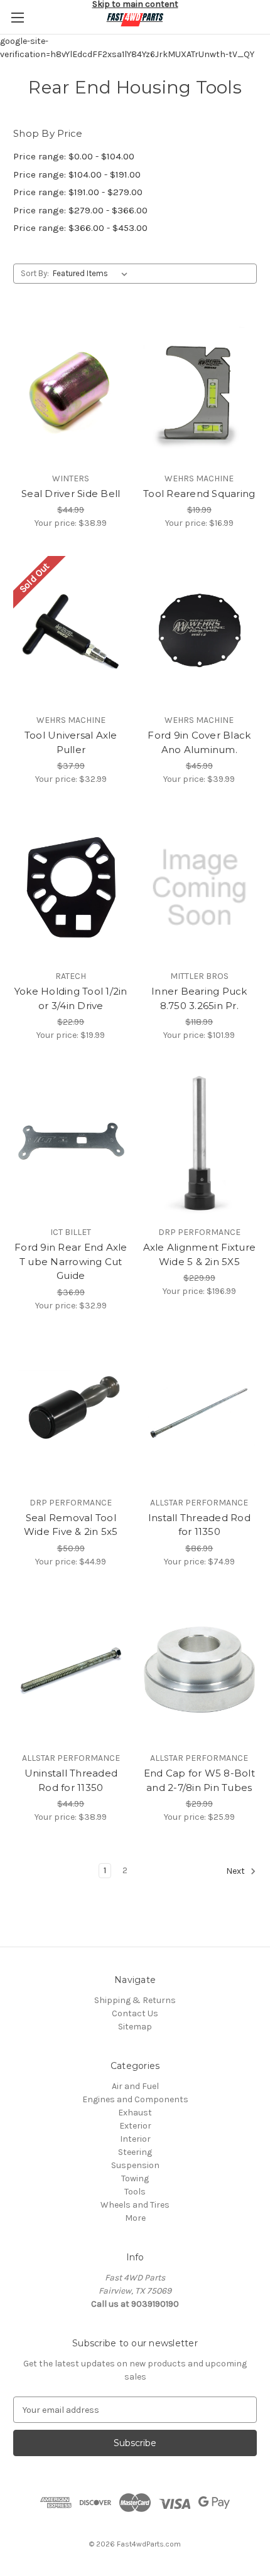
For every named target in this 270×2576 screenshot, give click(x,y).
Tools (135, 2192)
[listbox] (93, 274)
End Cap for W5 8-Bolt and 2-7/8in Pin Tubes (199, 1780)
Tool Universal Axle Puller (71, 742)
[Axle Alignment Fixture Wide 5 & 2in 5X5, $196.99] (200, 1143)
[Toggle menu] (17, 17)
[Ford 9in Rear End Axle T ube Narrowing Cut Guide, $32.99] (71, 1143)
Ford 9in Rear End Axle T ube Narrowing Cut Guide (71, 1261)
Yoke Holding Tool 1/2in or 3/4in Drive (71, 998)
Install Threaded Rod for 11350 (199, 1525)
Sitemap (135, 2027)
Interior (135, 2139)
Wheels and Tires (135, 2205)
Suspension (135, 2165)
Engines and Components (135, 2099)
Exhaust (135, 2113)
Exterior (135, 2126)
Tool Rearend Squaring (199, 494)
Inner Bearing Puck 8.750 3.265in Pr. (199, 998)
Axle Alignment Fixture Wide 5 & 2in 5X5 (200, 1254)
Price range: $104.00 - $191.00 (77, 174)
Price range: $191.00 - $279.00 (78, 192)
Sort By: (35, 273)
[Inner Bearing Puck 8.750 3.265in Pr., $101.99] (200, 887)
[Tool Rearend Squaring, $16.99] (200, 390)
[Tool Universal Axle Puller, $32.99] (71, 631)
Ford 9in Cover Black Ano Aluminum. (199, 742)
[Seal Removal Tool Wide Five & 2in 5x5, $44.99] (71, 1414)
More (135, 2218)
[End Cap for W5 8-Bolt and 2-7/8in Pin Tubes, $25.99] (200, 1670)
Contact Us (135, 2013)
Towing (135, 2178)
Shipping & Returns (135, 2000)
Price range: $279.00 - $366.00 (80, 210)
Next (236, 1872)
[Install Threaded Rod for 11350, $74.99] (200, 1414)
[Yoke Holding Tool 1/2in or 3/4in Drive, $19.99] (71, 887)
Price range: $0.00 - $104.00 (74, 156)
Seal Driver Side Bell (71, 494)
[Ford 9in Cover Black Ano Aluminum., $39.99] (200, 631)
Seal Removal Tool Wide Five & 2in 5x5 (71, 1525)
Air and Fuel (135, 2086)
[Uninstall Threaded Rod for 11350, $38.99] (71, 1670)
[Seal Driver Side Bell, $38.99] (71, 390)
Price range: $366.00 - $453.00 (80, 228)
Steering (135, 2152)
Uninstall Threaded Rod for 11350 (71, 1780)
